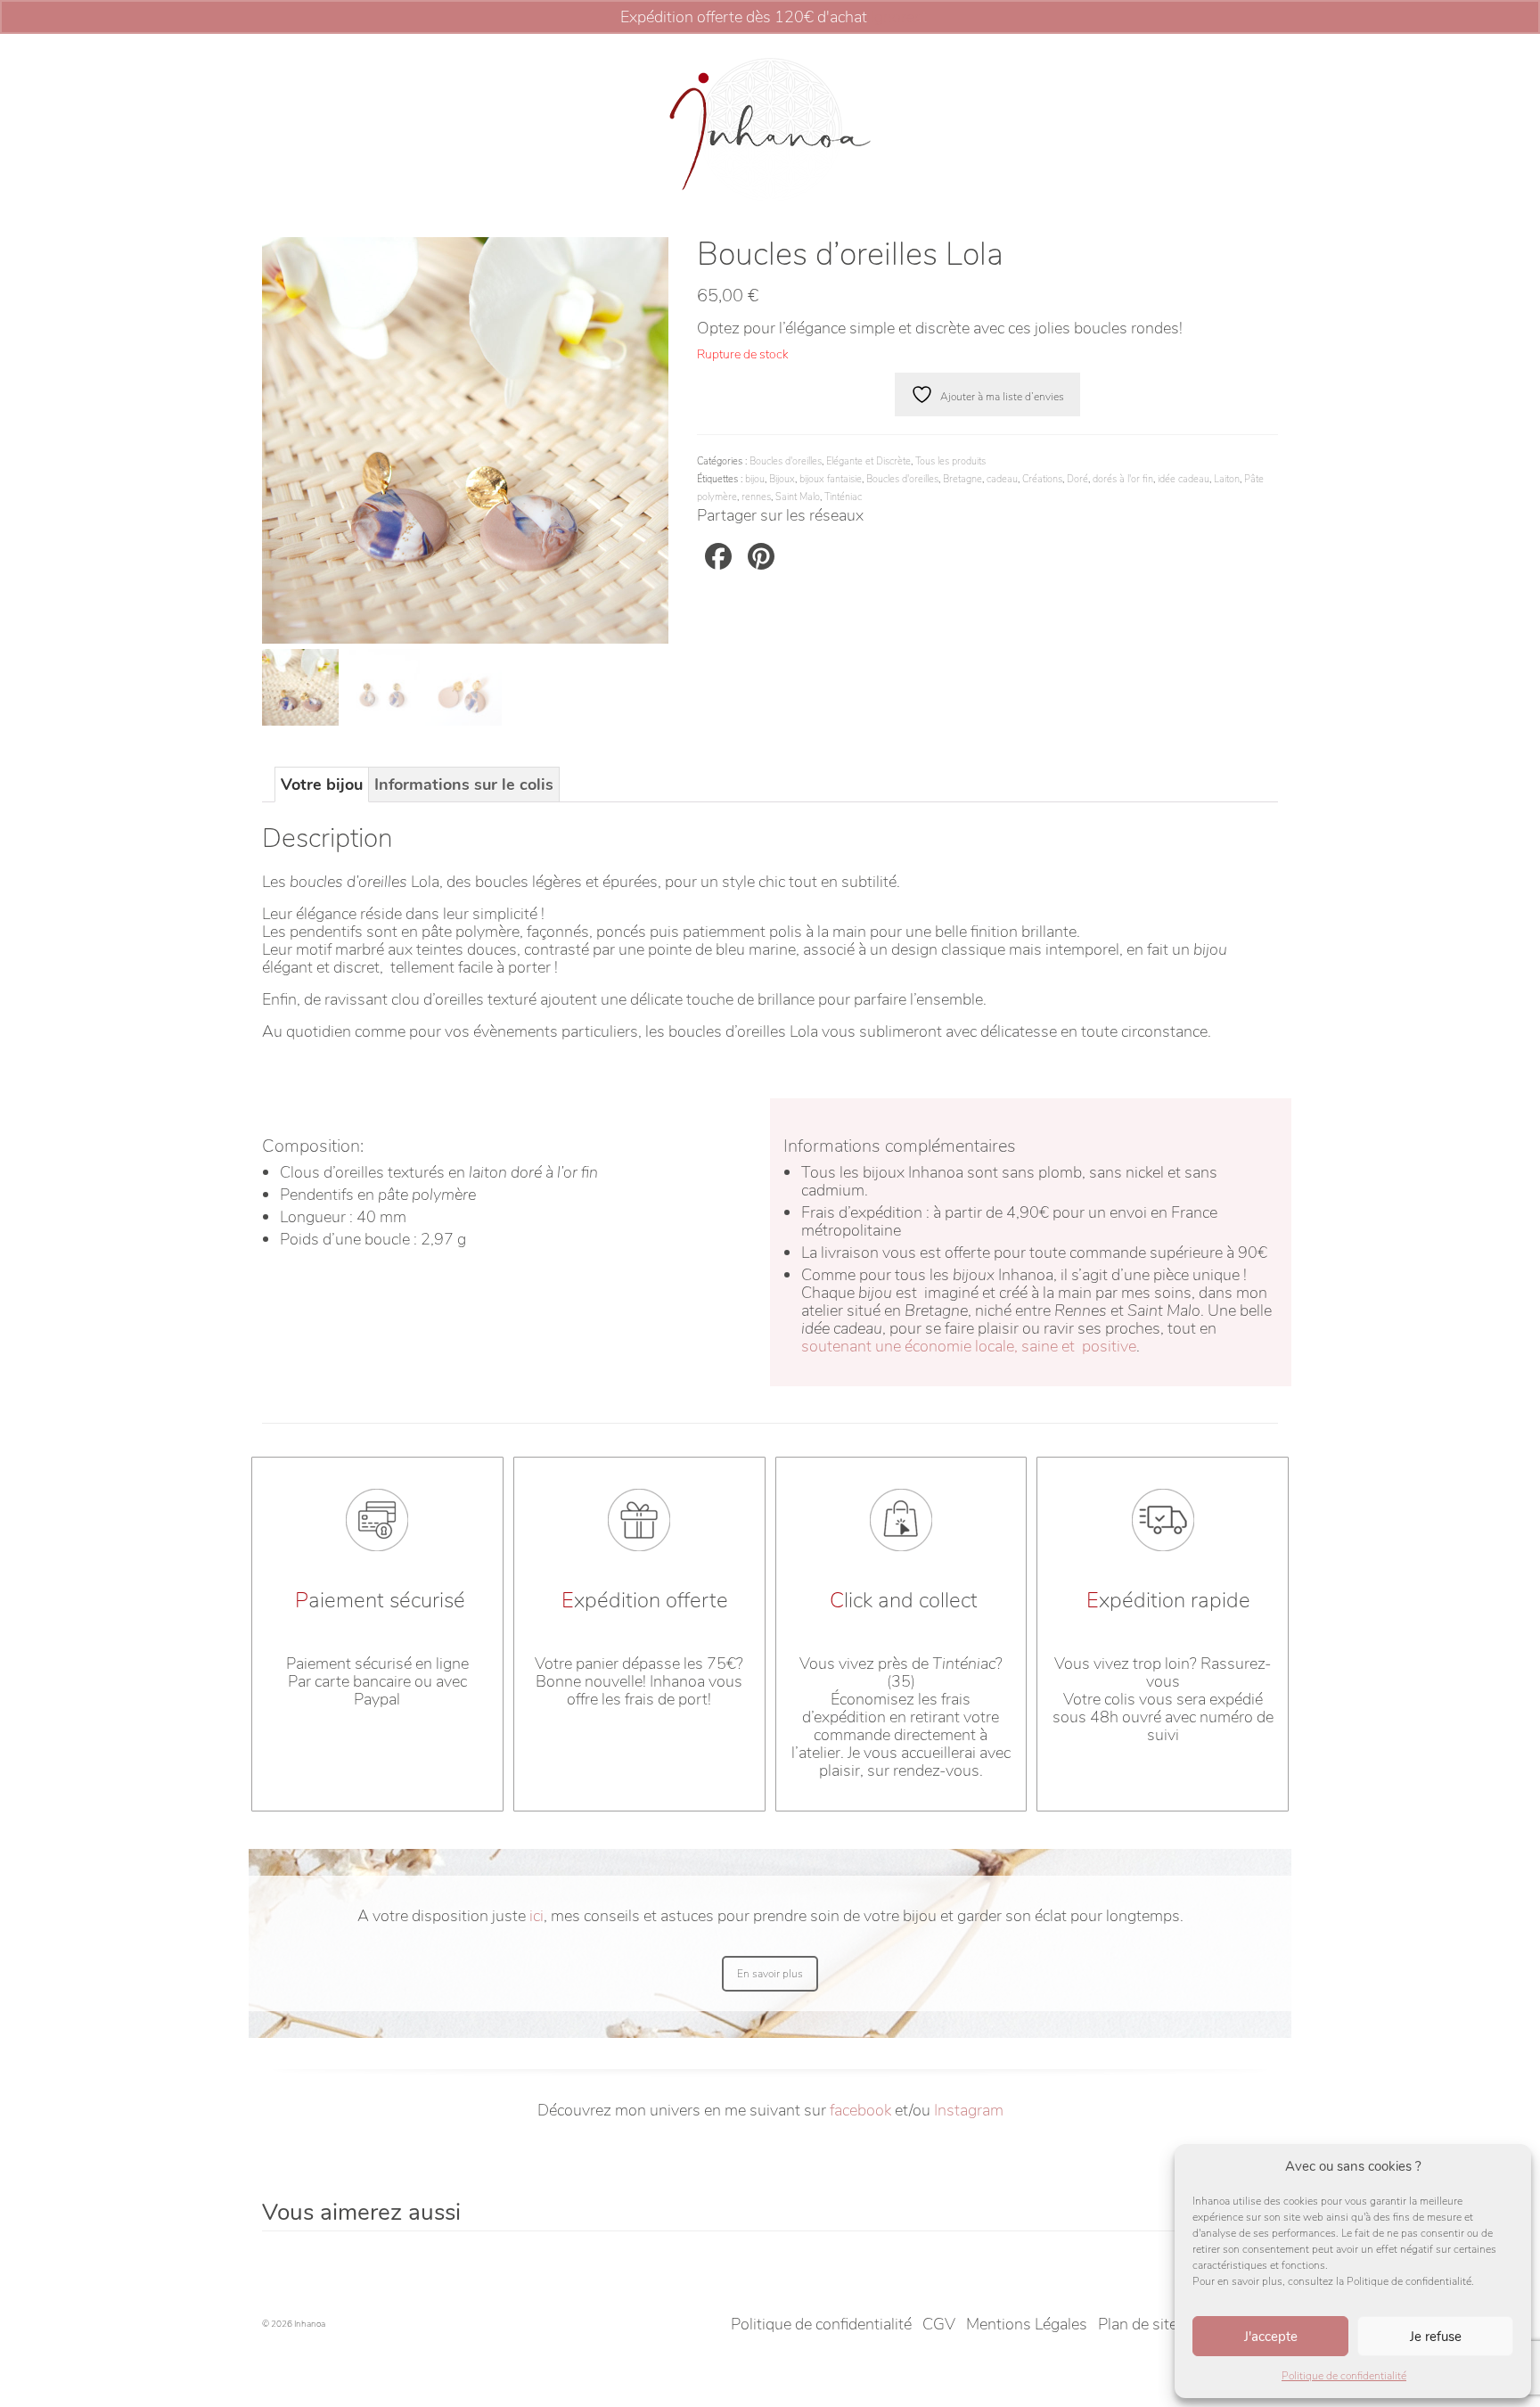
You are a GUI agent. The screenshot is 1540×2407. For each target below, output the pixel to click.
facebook (860, 2110)
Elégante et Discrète (868, 461)
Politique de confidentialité (1344, 2376)
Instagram (969, 2110)
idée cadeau (1184, 479)
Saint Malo (798, 497)
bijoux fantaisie (831, 479)
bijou (755, 479)
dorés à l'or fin (1123, 479)
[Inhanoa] (770, 129)
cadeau (1002, 479)
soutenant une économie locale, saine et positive (969, 1346)
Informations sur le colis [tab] (464, 785)
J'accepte (1271, 2337)
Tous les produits (950, 461)
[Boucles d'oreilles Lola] (465, 439)
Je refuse (1436, 2337)
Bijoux (782, 479)
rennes (756, 497)
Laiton (1227, 479)
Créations (1042, 479)
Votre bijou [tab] (322, 785)
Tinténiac (843, 497)
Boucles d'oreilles (786, 461)
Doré (1077, 479)
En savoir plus (770, 1974)
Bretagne (962, 479)
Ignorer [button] (895, 17)
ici (537, 1916)
